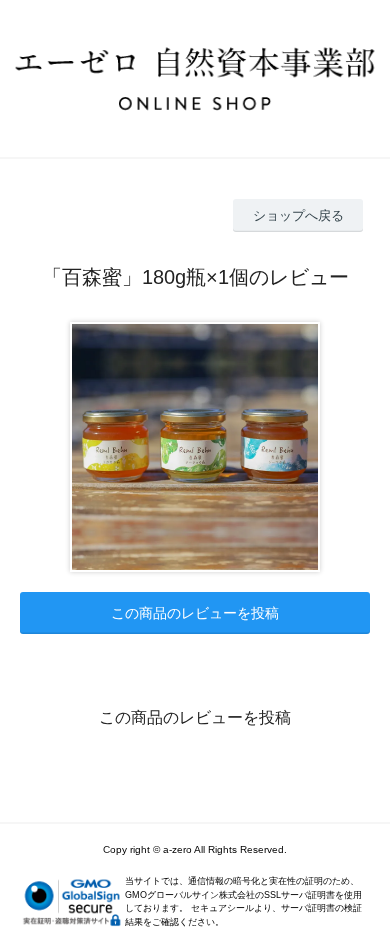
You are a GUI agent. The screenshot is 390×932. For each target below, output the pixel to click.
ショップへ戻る (298, 215)
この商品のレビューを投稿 (195, 613)
